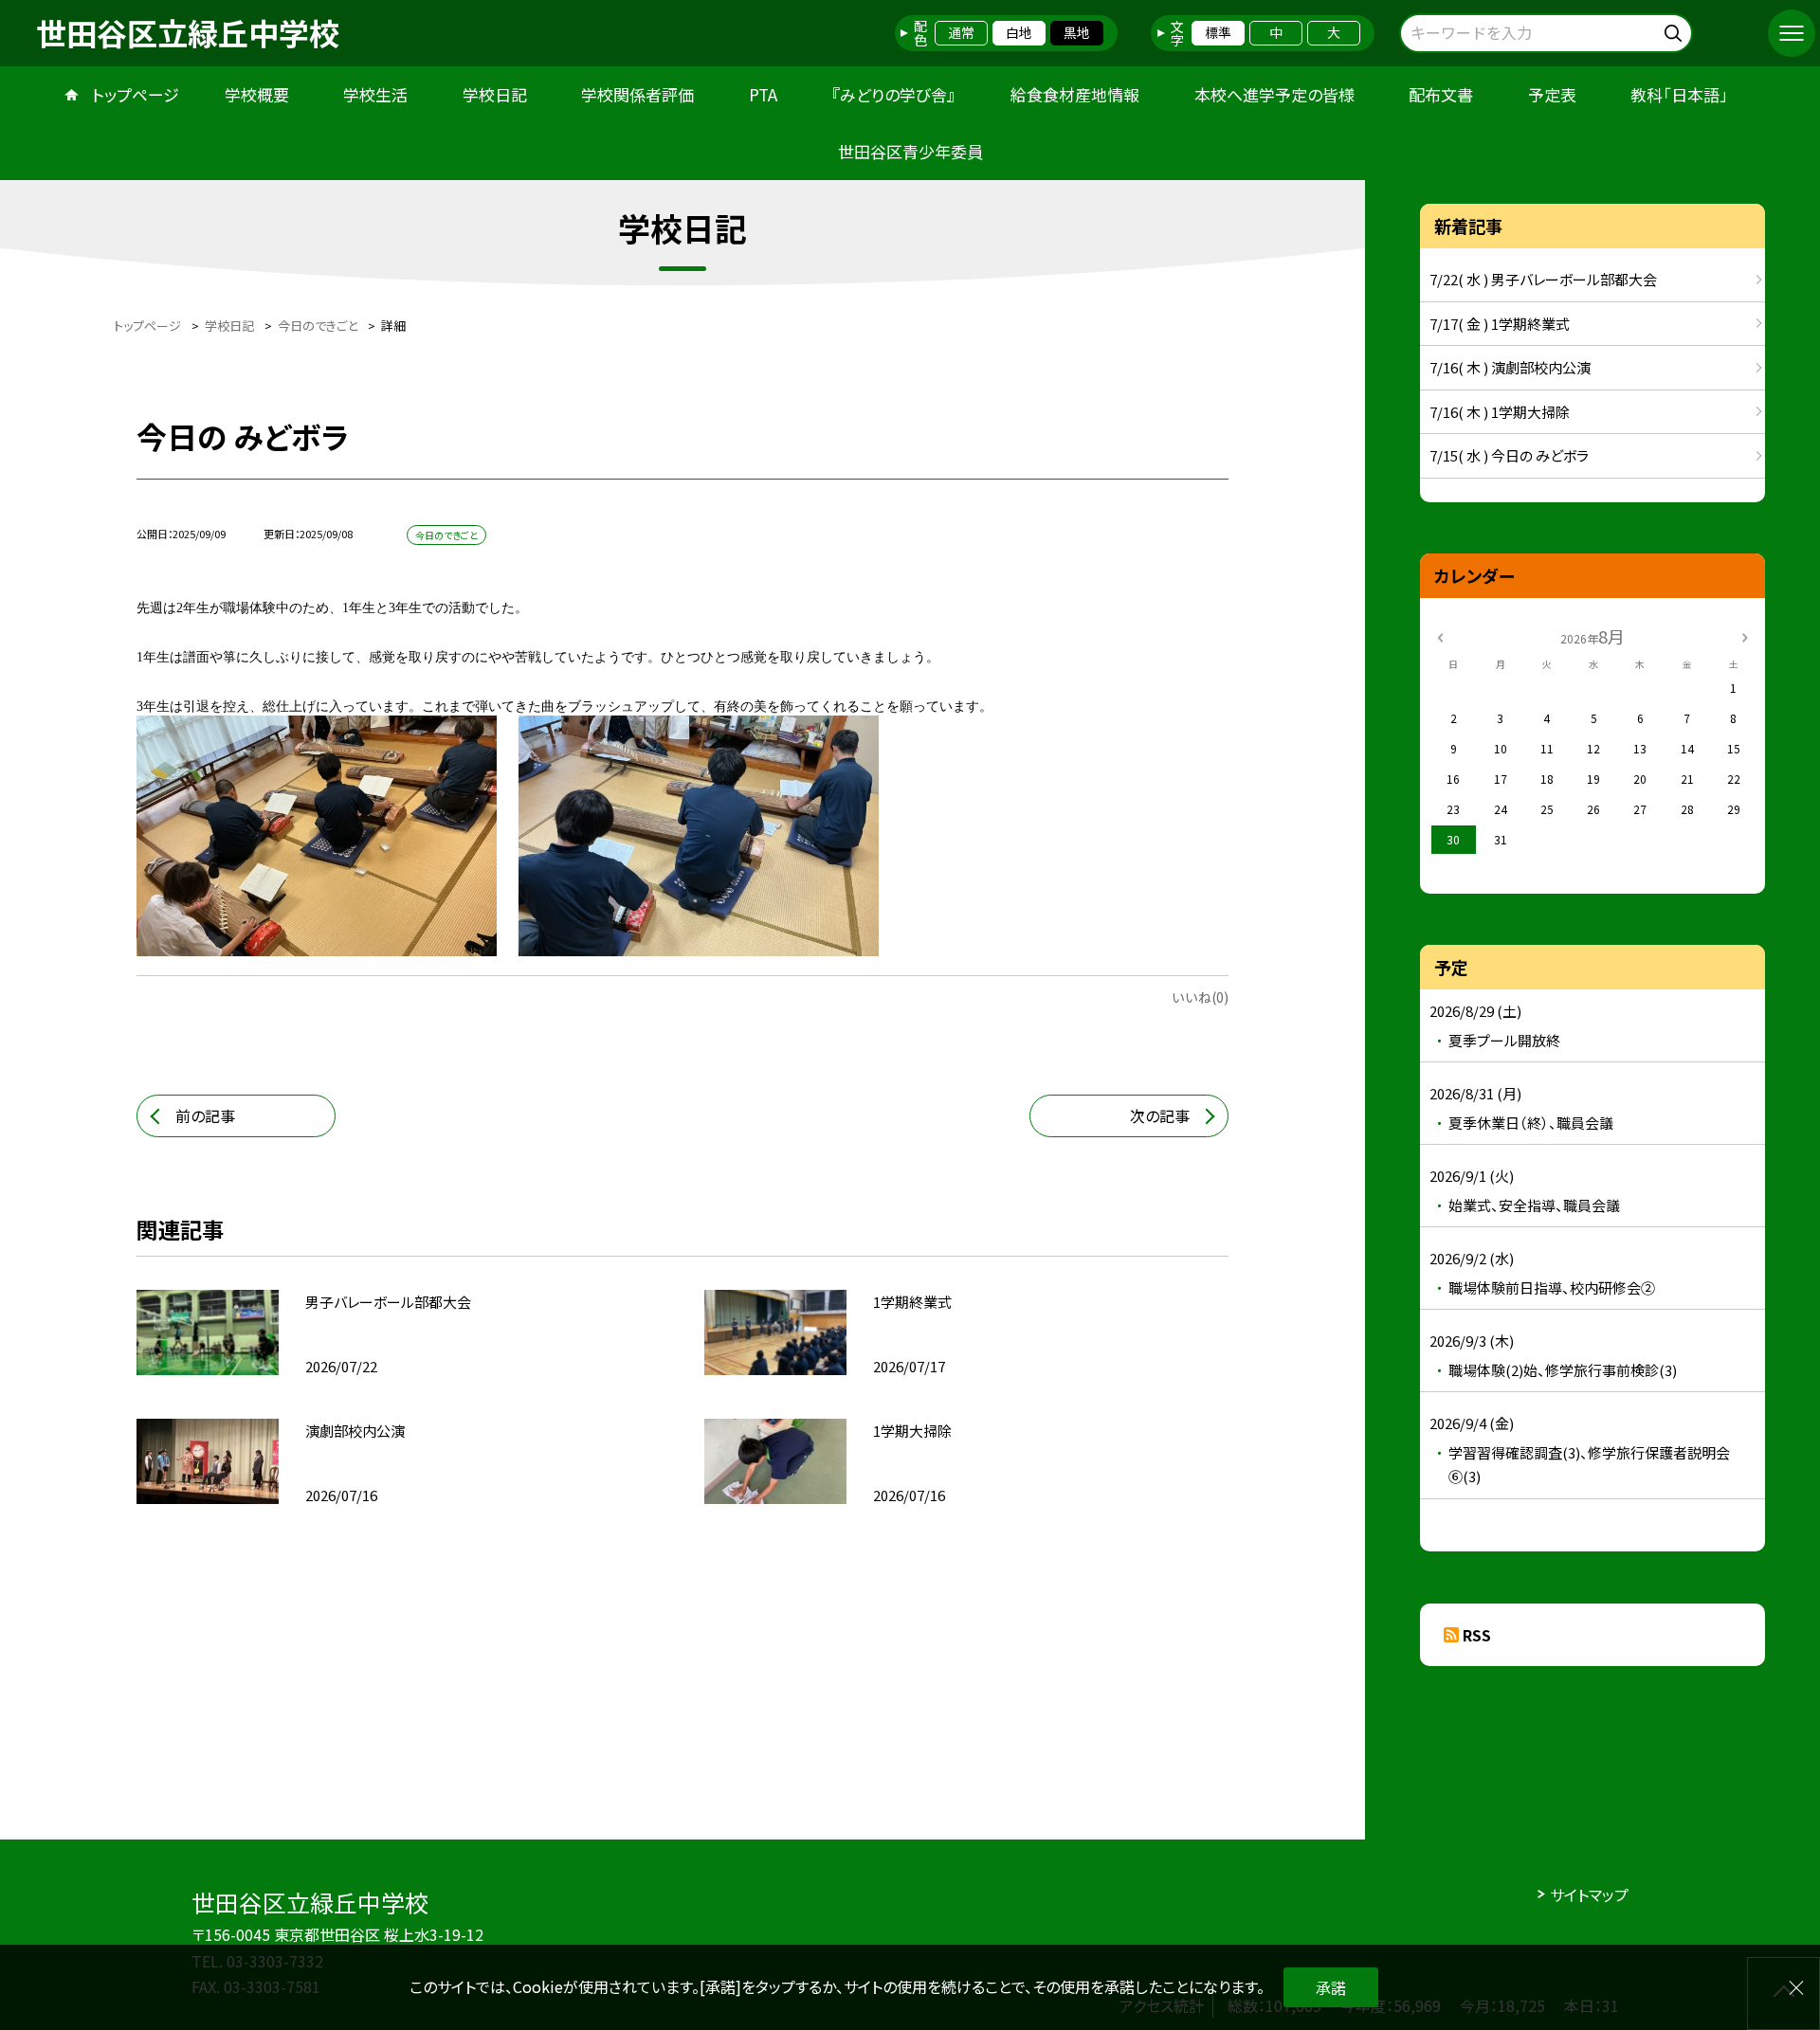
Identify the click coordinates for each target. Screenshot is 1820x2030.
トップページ (136, 94)
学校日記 (495, 94)
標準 (1218, 32)
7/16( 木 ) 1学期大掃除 (1500, 412)
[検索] (1675, 30)
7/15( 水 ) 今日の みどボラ (1509, 455)
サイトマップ (1589, 1894)
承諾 (1331, 1987)
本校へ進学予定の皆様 (1274, 94)
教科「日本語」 (1679, 94)
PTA (763, 94)
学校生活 (375, 94)
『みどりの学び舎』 (893, 94)
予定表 (1552, 94)
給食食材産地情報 (1075, 94)
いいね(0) (1200, 997)
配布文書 (1441, 94)
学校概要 (257, 94)
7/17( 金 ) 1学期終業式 (1500, 324)
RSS (1477, 1635)
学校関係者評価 (637, 94)
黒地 (1077, 32)
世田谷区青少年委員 (910, 151)
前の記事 (205, 1115)
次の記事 (1160, 1115)
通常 (961, 32)
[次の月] (1745, 635)
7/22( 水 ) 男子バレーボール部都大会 (1543, 279)
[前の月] (1440, 635)
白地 (1019, 32)
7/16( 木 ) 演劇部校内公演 (1510, 367)
